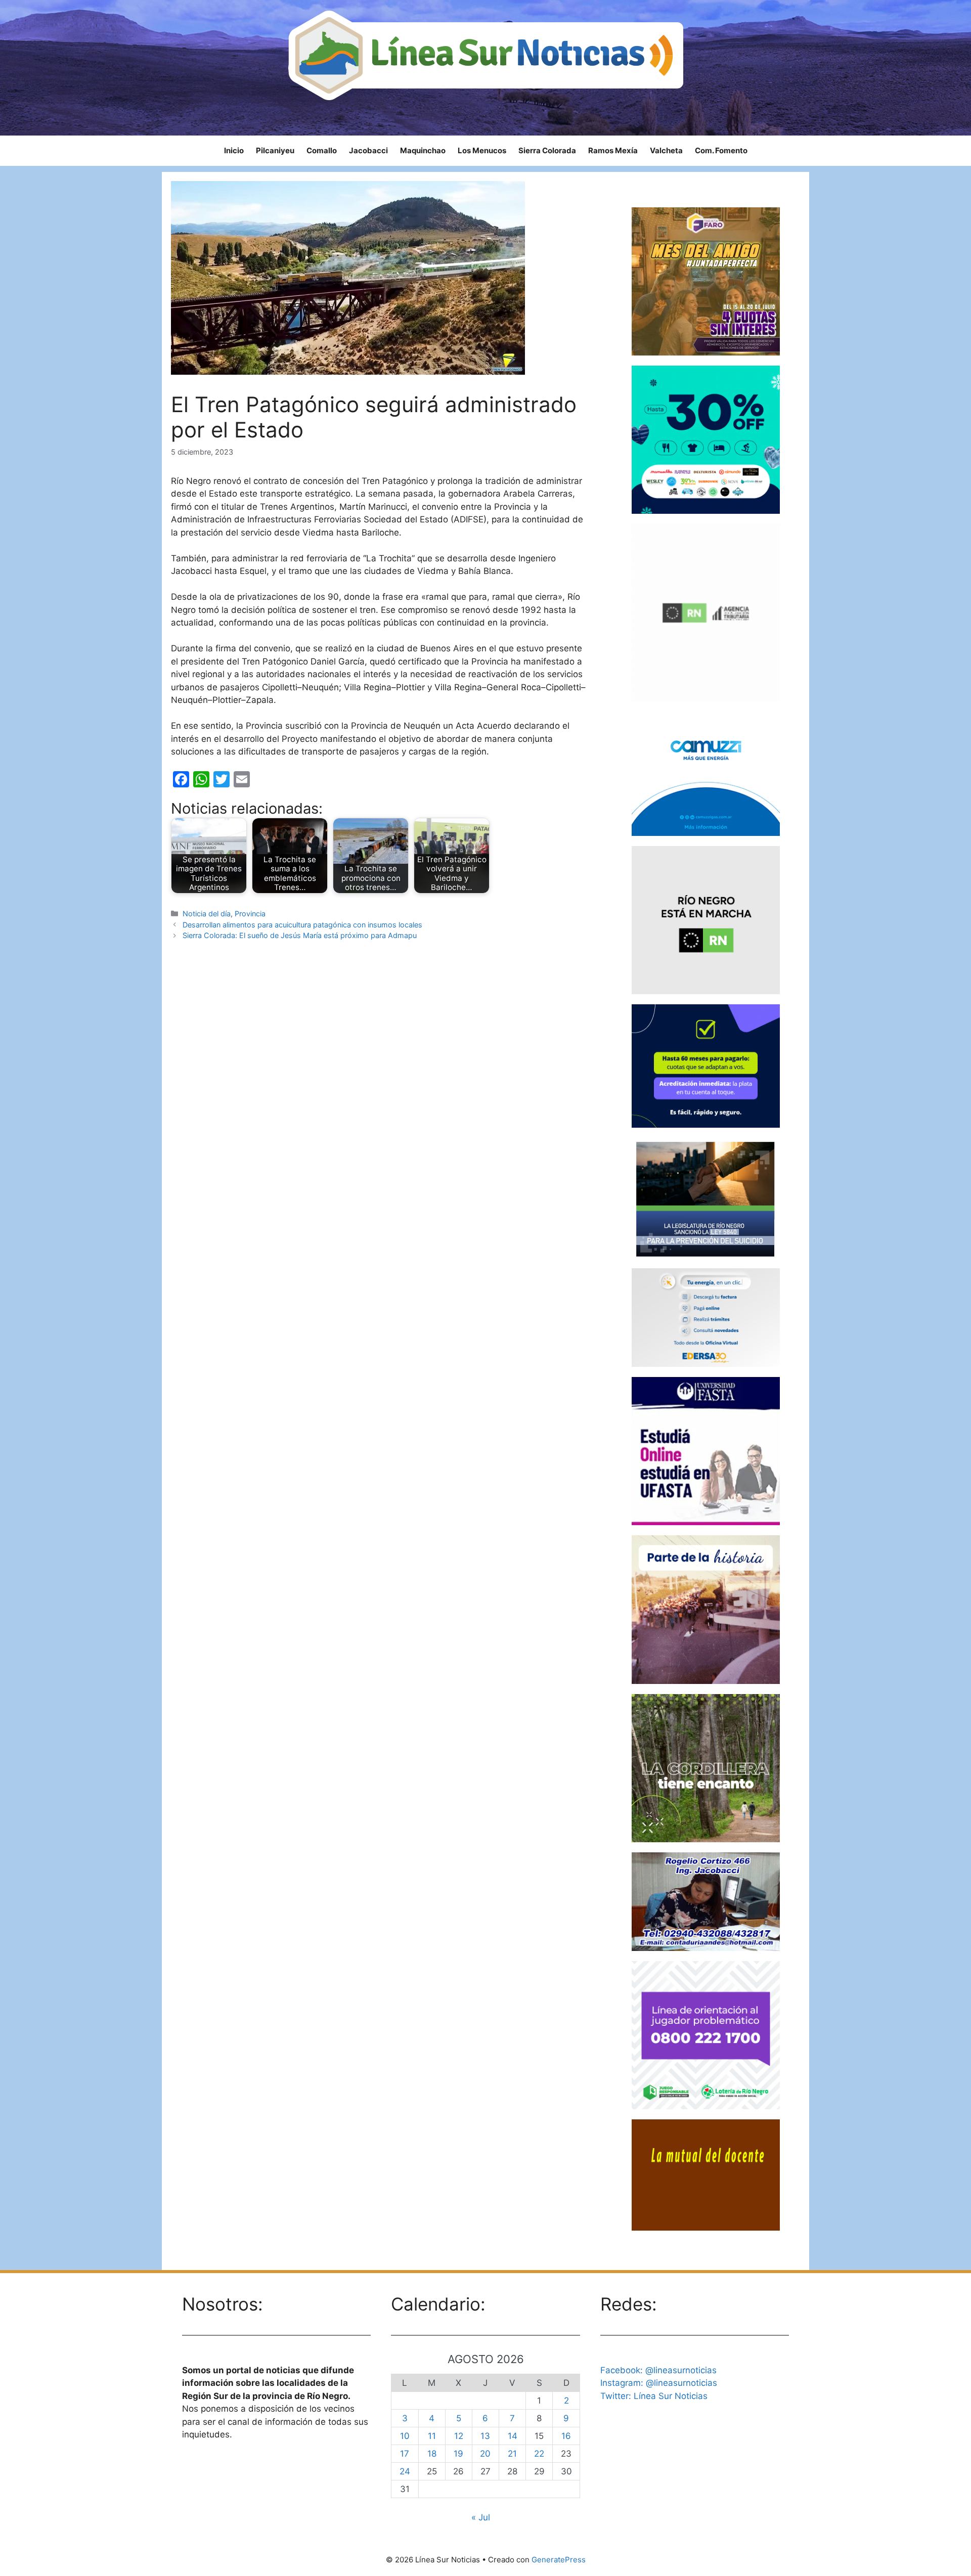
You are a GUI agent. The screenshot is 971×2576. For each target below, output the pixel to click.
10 (405, 2436)
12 (459, 2436)
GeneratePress (559, 2560)
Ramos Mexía (613, 150)
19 (458, 2454)
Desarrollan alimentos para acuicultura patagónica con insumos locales (302, 925)
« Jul (481, 2517)
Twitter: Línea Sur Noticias (654, 2396)
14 (513, 2436)
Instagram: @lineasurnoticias (659, 2383)
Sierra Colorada (547, 150)
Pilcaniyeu (275, 150)
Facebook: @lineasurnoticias (658, 2370)
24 (405, 2471)
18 (432, 2454)
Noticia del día (207, 914)
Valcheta (666, 150)
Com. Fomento (721, 150)
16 (566, 2436)
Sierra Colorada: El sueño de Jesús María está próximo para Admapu (300, 935)
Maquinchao (423, 150)
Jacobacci (368, 150)
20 (485, 2454)
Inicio (234, 150)
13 (485, 2436)
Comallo (322, 150)
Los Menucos (482, 150)
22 (539, 2454)
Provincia (250, 914)
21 (512, 2454)
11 (432, 2436)
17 (405, 2454)
